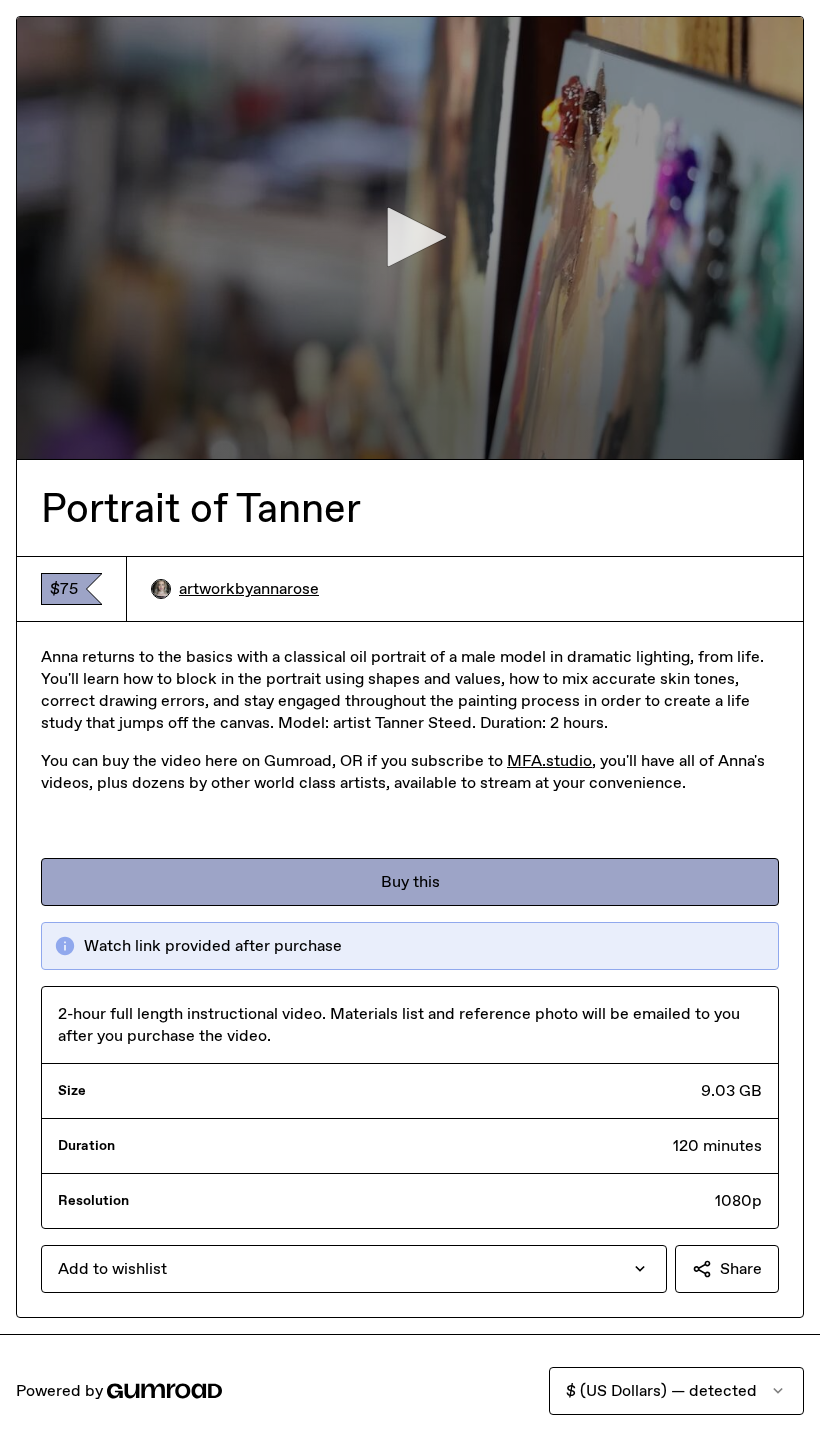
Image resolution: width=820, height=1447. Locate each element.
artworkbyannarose (249, 588)
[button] (410, 237)
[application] (410, 238)
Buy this (410, 881)
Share (741, 1268)
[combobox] (354, 1269)
